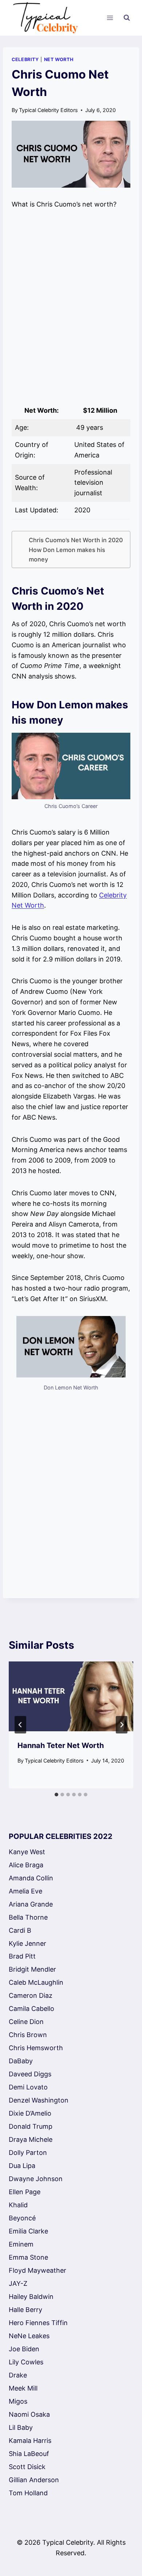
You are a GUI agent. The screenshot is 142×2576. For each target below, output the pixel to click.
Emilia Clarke (28, 2231)
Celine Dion (26, 2022)
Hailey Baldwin (31, 2297)
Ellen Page (25, 2192)
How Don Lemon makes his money (67, 555)
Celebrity (25, 59)
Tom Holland (28, 2493)
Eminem (21, 2244)
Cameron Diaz (31, 1995)
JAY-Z (18, 2283)
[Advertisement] (71, 306)
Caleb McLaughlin (36, 1982)
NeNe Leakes (29, 2336)
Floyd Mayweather (38, 2270)
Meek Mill (23, 2388)
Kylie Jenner (27, 1943)
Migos (18, 2401)
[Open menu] (110, 18)
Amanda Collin (31, 1878)
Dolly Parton (28, 2153)
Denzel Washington (39, 2100)
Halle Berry (25, 2310)
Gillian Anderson (34, 2480)
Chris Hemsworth (36, 2048)
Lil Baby (21, 2427)
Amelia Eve (25, 1891)
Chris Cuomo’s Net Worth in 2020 (76, 540)
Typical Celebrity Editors (48, 110)
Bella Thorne (28, 1917)
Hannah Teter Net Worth (61, 1745)
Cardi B (20, 1930)
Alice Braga (26, 1865)
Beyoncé (22, 2218)
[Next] (122, 1725)
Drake (18, 2375)
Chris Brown (28, 2035)
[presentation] (71, 1696)
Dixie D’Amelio (30, 2113)
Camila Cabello (31, 2009)
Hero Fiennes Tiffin (38, 2323)
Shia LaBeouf (29, 2454)
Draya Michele (31, 2139)
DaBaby (21, 2061)
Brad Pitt (22, 1956)
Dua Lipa (22, 2166)
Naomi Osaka (29, 2414)
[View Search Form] (127, 18)
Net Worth (59, 59)
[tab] (56, 1795)
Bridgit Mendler (32, 1969)
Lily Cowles (26, 2362)
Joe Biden (24, 2349)
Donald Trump (31, 2126)
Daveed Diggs (30, 2074)
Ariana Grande (31, 1904)
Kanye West (27, 1852)
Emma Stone (28, 2257)
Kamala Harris (30, 2441)
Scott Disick (27, 2467)
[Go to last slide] (20, 1725)
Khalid (18, 2205)
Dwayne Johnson (36, 2179)
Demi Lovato (28, 2087)
